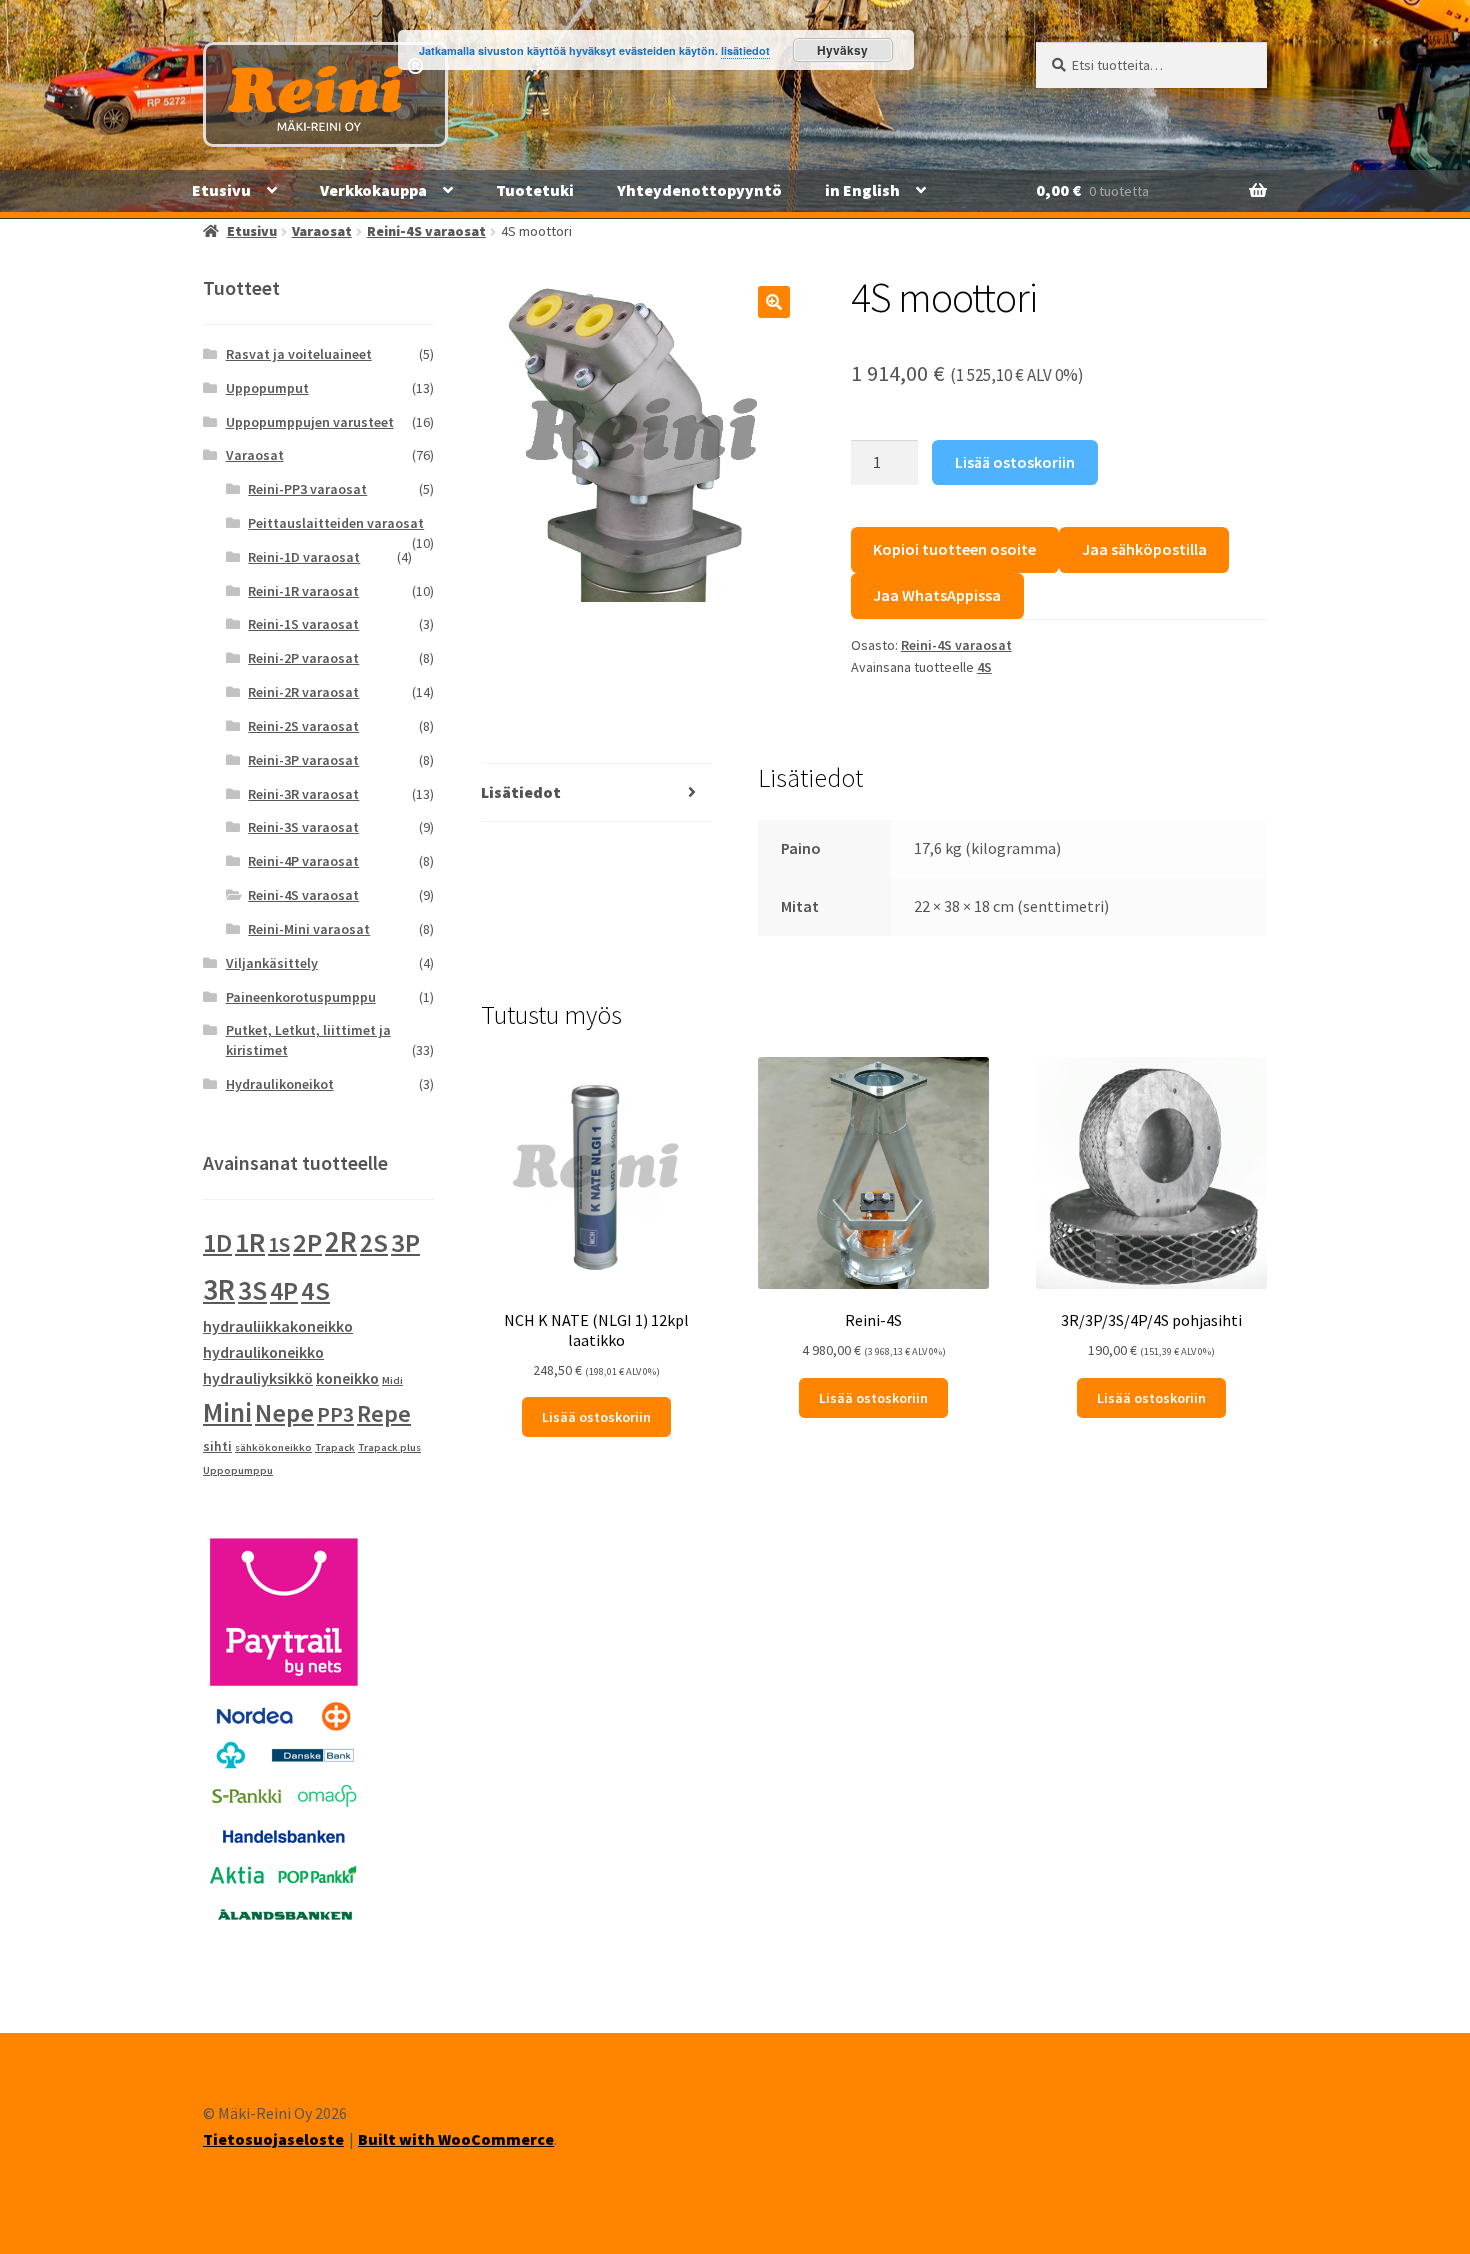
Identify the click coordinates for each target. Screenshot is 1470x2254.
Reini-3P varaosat (303, 760)
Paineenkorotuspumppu (301, 997)
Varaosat (322, 231)
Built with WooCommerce (456, 2139)
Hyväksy (842, 50)
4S (984, 667)
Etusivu (221, 190)
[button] (774, 302)
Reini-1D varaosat (304, 557)
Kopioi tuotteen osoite (954, 549)
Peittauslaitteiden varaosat (336, 523)
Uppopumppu (238, 1470)
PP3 (335, 1414)
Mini (227, 1412)
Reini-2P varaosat (303, 658)
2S (374, 1242)
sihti (217, 1446)
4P (284, 1291)
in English (862, 190)
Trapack (335, 1447)
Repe (384, 1413)
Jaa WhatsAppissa (937, 595)
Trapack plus (389, 1447)
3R (219, 1289)
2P (307, 1242)
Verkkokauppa (373, 190)
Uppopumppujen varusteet (310, 422)
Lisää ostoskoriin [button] (596, 1417)
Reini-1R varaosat (303, 591)
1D (217, 1243)
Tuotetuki (535, 190)
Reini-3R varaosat (303, 794)
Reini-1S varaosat (303, 624)
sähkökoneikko (273, 1447)
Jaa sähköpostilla (1144, 549)
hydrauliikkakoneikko (278, 1326)
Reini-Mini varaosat (309, 929)
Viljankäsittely (272, 963)
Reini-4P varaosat (303, 861)
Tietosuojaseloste (273, 2139)
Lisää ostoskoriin (1015, 462)
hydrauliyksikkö (258, 1378)
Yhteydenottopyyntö (699, 190)
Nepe (284, 1413)
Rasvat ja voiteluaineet (299, 354)
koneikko (347, 1378)
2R (341, 1241)
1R (250, 1242)
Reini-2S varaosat (303, 726)
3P (405, 1242)
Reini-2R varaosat (303, 692)
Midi (392, 1380)
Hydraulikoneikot (280, 1084)
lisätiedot (745, 50)
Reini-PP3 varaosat (307, 489)
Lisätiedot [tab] (521, 792)
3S (252, 1290)
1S (279, 1244)
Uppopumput (267, 388)
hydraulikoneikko (263, 1352)
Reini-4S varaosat (426, 231)
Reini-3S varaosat (303, 827)
